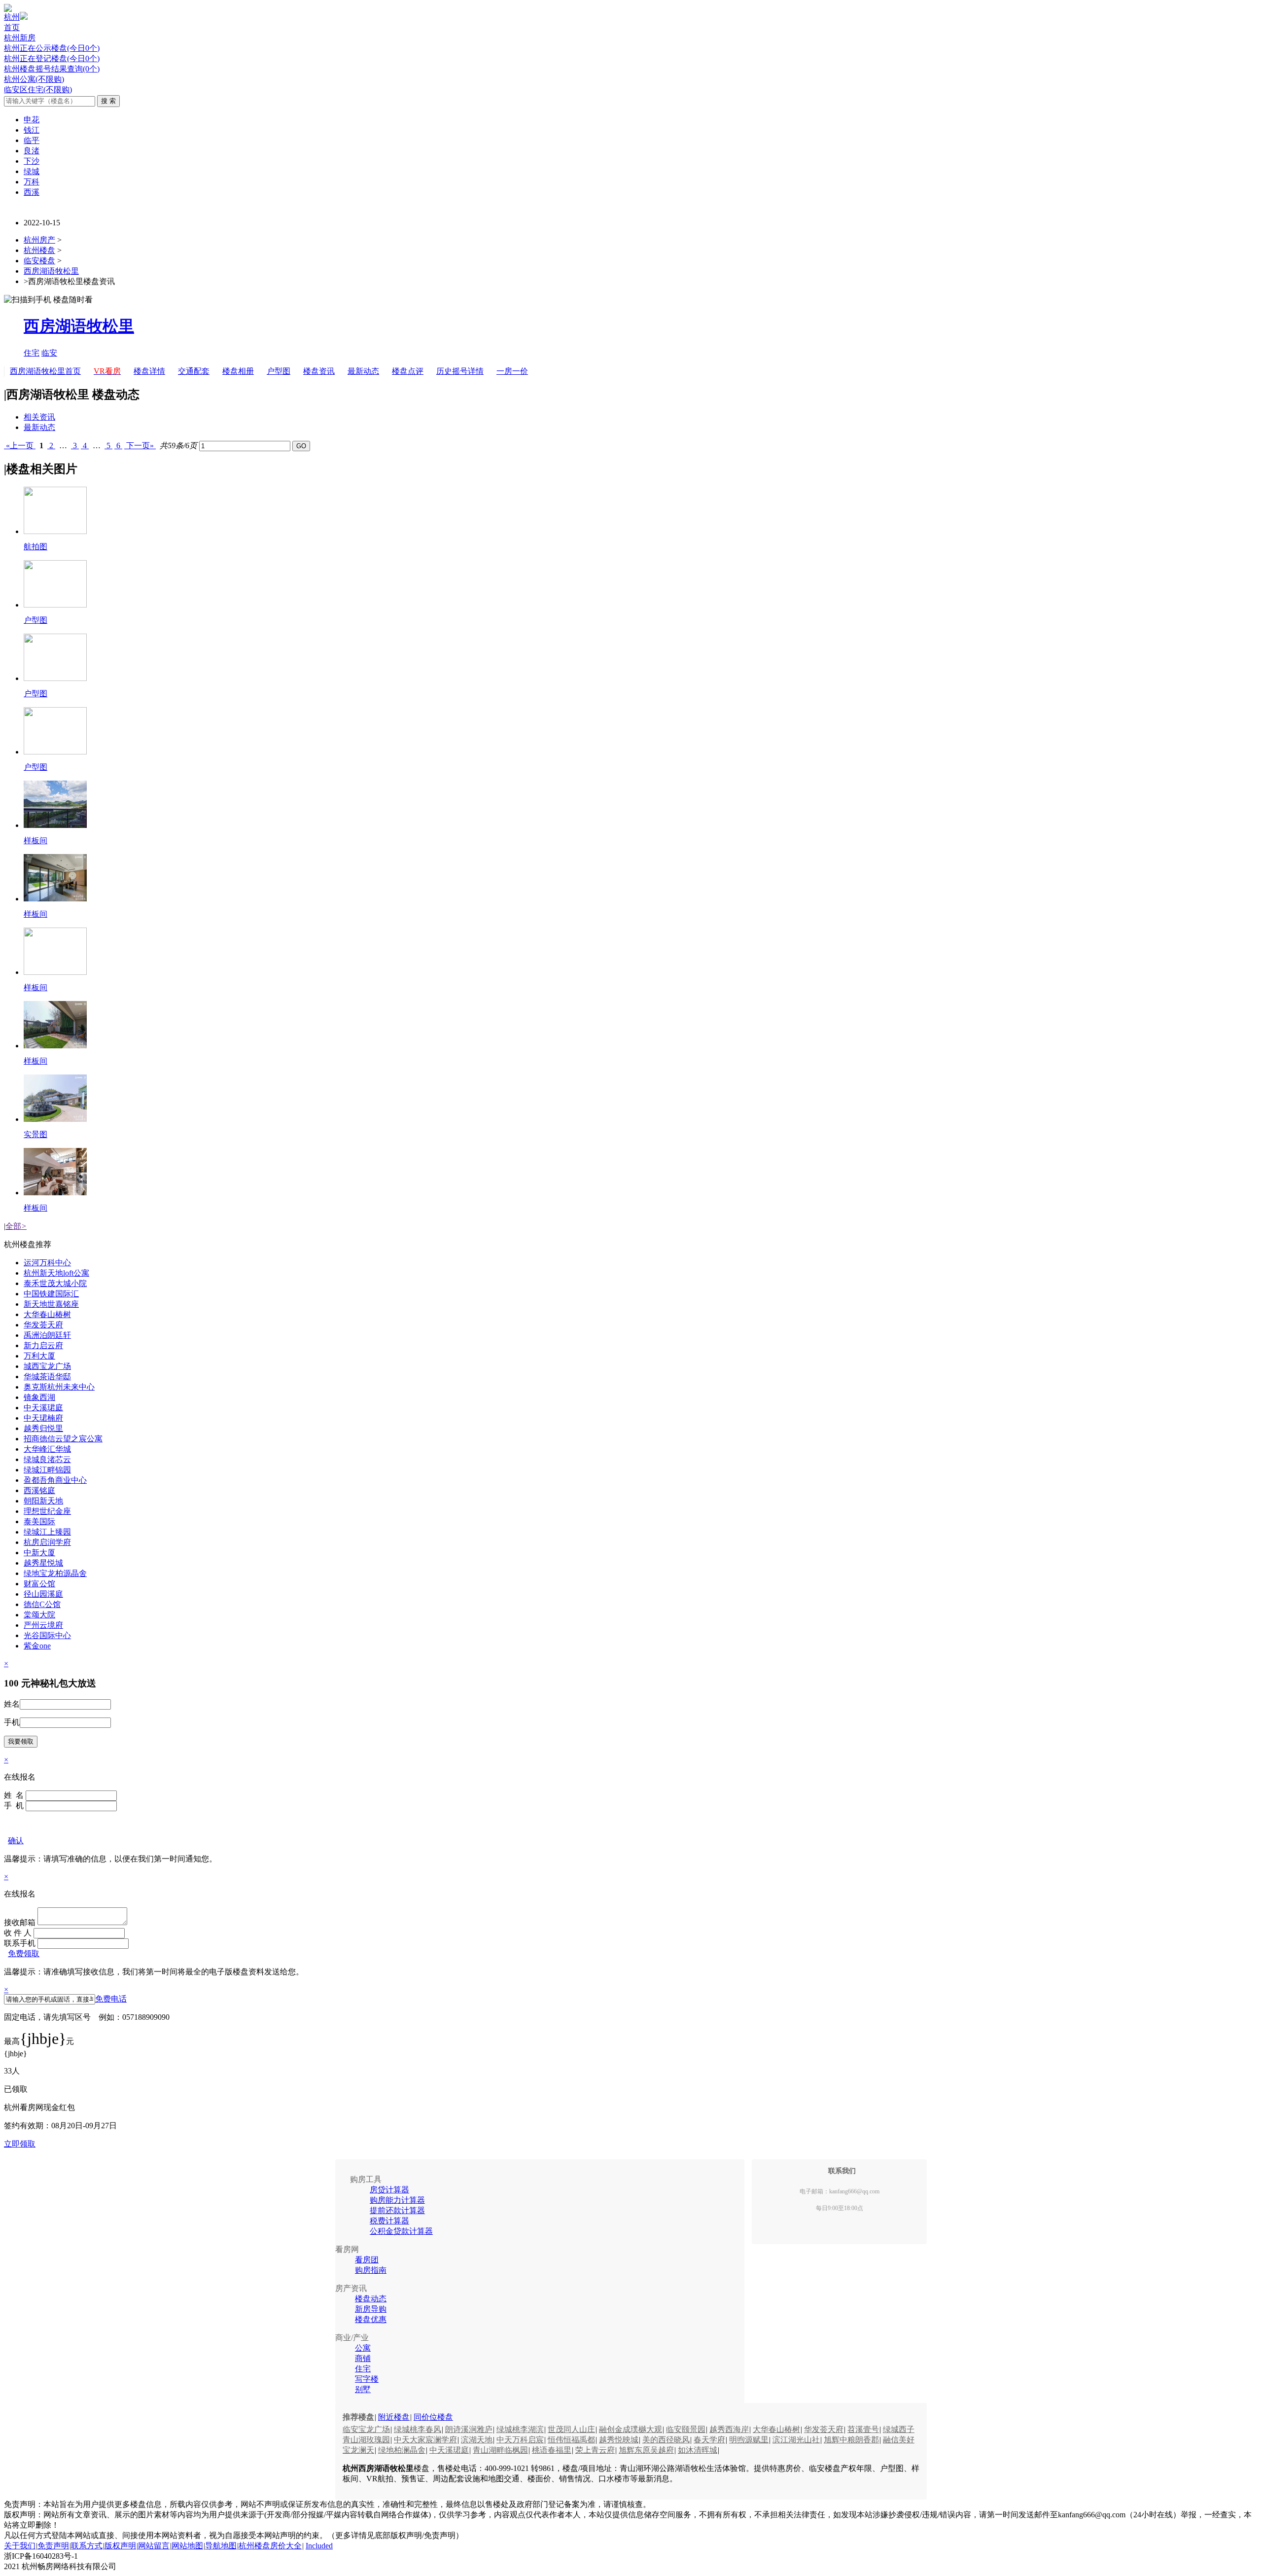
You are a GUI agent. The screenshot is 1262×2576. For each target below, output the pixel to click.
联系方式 (87, 2546)
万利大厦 (39, 1356)
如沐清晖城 (698, 2450)
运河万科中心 (47, 1263)
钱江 (32, 130)
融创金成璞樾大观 (631, 2429)
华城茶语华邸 (47, 1377)
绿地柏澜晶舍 (402, 2450)
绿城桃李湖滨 (520, 2429)
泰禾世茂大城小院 (55, 1283)
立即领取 (20, 2144)
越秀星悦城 (43, 1563)
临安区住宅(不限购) (38, 89)
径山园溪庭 (43, 1594)
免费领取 (24, 1953)
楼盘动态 (371, 2299)
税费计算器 (389, 2221)
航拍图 (35, 547)
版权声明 (120, 2546)
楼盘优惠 (371, 2319)
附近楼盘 (394, 2417)
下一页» (140, 446)
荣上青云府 (595, 2450)
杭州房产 (39, 240)
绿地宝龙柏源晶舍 (55, 1573)
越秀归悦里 (43, 1428)
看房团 (367, 2260)
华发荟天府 (43, 1325)
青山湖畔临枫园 (500, 2450)
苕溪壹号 (863, 2429)
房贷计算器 (389, 2190)
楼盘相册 (238, 371)
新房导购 (371, 2309)
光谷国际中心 (47, 1635)
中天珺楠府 (43, 1418)
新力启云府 (43, 1345)
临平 (32, 140)
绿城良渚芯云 (47, 1459)
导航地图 (221, 2546)
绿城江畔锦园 (47, 1470)
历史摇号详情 (460, 371)
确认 (16, 1841)
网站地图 (187, 2546)
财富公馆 (39, 1584)
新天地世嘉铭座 (51, 1304)
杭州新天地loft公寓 (56, 1273)
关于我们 (20, 2546)
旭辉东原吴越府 (646, 2450)
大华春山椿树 (47, 1314)
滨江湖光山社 (796, 2440)
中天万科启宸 (520, 2440)
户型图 (279, 371)
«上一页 (20, 446)
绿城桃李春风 (418, 2429)
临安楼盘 (39, 261)
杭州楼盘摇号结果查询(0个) (52, 69)
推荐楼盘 (358, 2417)
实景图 (35, 1134)
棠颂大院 (39, 1615)
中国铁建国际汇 (51, 1294)
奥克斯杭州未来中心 (59, 1387)
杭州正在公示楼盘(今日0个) (52, 48)
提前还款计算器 (397, 2210)
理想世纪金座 (47, 1511)
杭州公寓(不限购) (34, 79)
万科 (32, 182)
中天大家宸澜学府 (425, 2440)
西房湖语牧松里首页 (45, 371)
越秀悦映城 (619, 2440)
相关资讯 (39, 417)
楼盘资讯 (319, 371)
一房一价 (512, 371)
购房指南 (371, 2270)
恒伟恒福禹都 (571, 2440)
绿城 (32, 171)
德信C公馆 (42, 1604)
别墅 (363, 2389)
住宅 (32, 353)
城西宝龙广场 (47, 1366)
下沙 (32, 161)
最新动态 (363, 371)
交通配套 (194, 371)
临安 (49, 353)
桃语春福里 (552, 2450)
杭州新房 (20, 38)
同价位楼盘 (433, 2417)
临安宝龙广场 (366, 2429)
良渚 (32, 151)
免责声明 (53, 2546)
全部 (16, 1226)
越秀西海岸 (729, 2429)
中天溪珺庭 (43, 1408)
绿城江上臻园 (47, 1532)
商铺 (363, 2358)
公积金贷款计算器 (401, 2231)
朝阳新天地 (43, 1501)
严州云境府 (43, 1625)
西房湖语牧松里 (51, 271)
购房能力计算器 (397, 2200)
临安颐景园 (686, 2429)
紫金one (37, 1646)
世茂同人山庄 (571, 2429)
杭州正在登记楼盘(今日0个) (52, 58)
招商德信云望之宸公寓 (63, 1439)
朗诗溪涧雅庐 (469, 2429)
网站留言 (154, 2546)
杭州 (12, 17)
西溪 (32, 192)
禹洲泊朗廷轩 (47, 1335)
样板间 (35, 841)
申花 (32, 120)
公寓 (363, 2348)
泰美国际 (39, 1521)
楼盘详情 (149, 371)
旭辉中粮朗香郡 (851, 2440)
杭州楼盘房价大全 (270, 2546)
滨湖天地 (477, 2440)
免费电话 (111, 1999)
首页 (12, 27)
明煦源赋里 (749, 2440)
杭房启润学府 (47, 1542)
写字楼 (367, 2379)
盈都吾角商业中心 (55, 1480)
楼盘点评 (408, 371)
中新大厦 (39, 1553)
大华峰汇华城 (47, 1449)
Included (319, 2546)
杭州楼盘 (39, 250)
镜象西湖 (39, 1397)
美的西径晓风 (666, 2440)
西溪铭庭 (39, 1490)
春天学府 (709, 2440)
